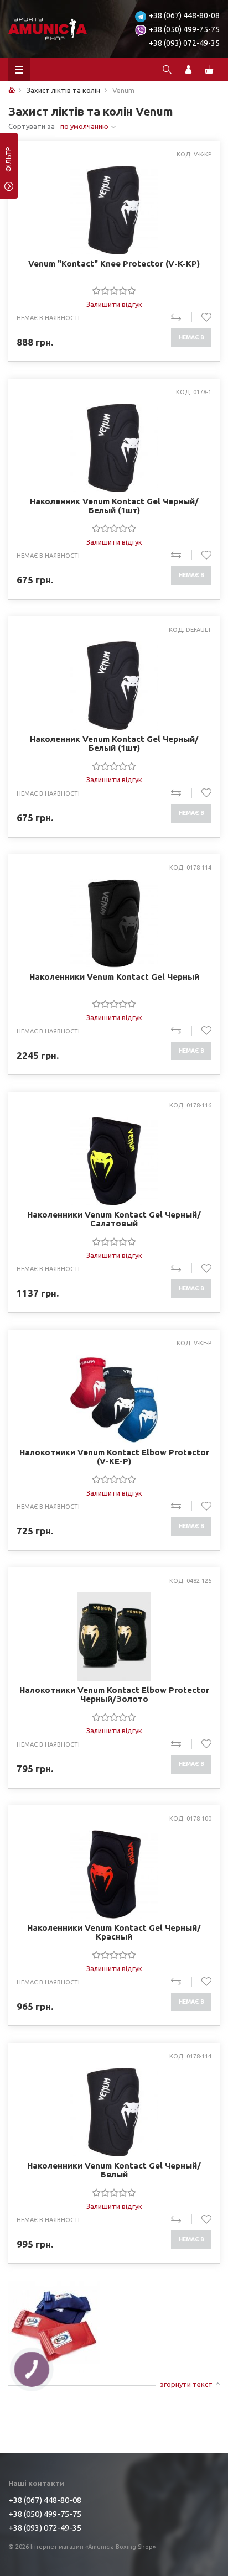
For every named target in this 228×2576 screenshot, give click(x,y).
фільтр (9, 163)
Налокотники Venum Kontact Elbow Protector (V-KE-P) (114, 1457)
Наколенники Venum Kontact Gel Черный (114, 977)
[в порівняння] (181, 317)
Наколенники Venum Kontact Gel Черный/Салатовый (114, 1219)
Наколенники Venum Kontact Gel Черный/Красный (114, 1932)
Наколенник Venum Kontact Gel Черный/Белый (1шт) (114, 506)
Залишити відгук (114, 304)
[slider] (114, 290)
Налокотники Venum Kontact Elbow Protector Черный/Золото (114, 1695)
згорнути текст (186, 2384)
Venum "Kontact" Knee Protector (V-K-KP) (114, 264)
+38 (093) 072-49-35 (184, 43)
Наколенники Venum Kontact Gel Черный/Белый (114, 2170)
